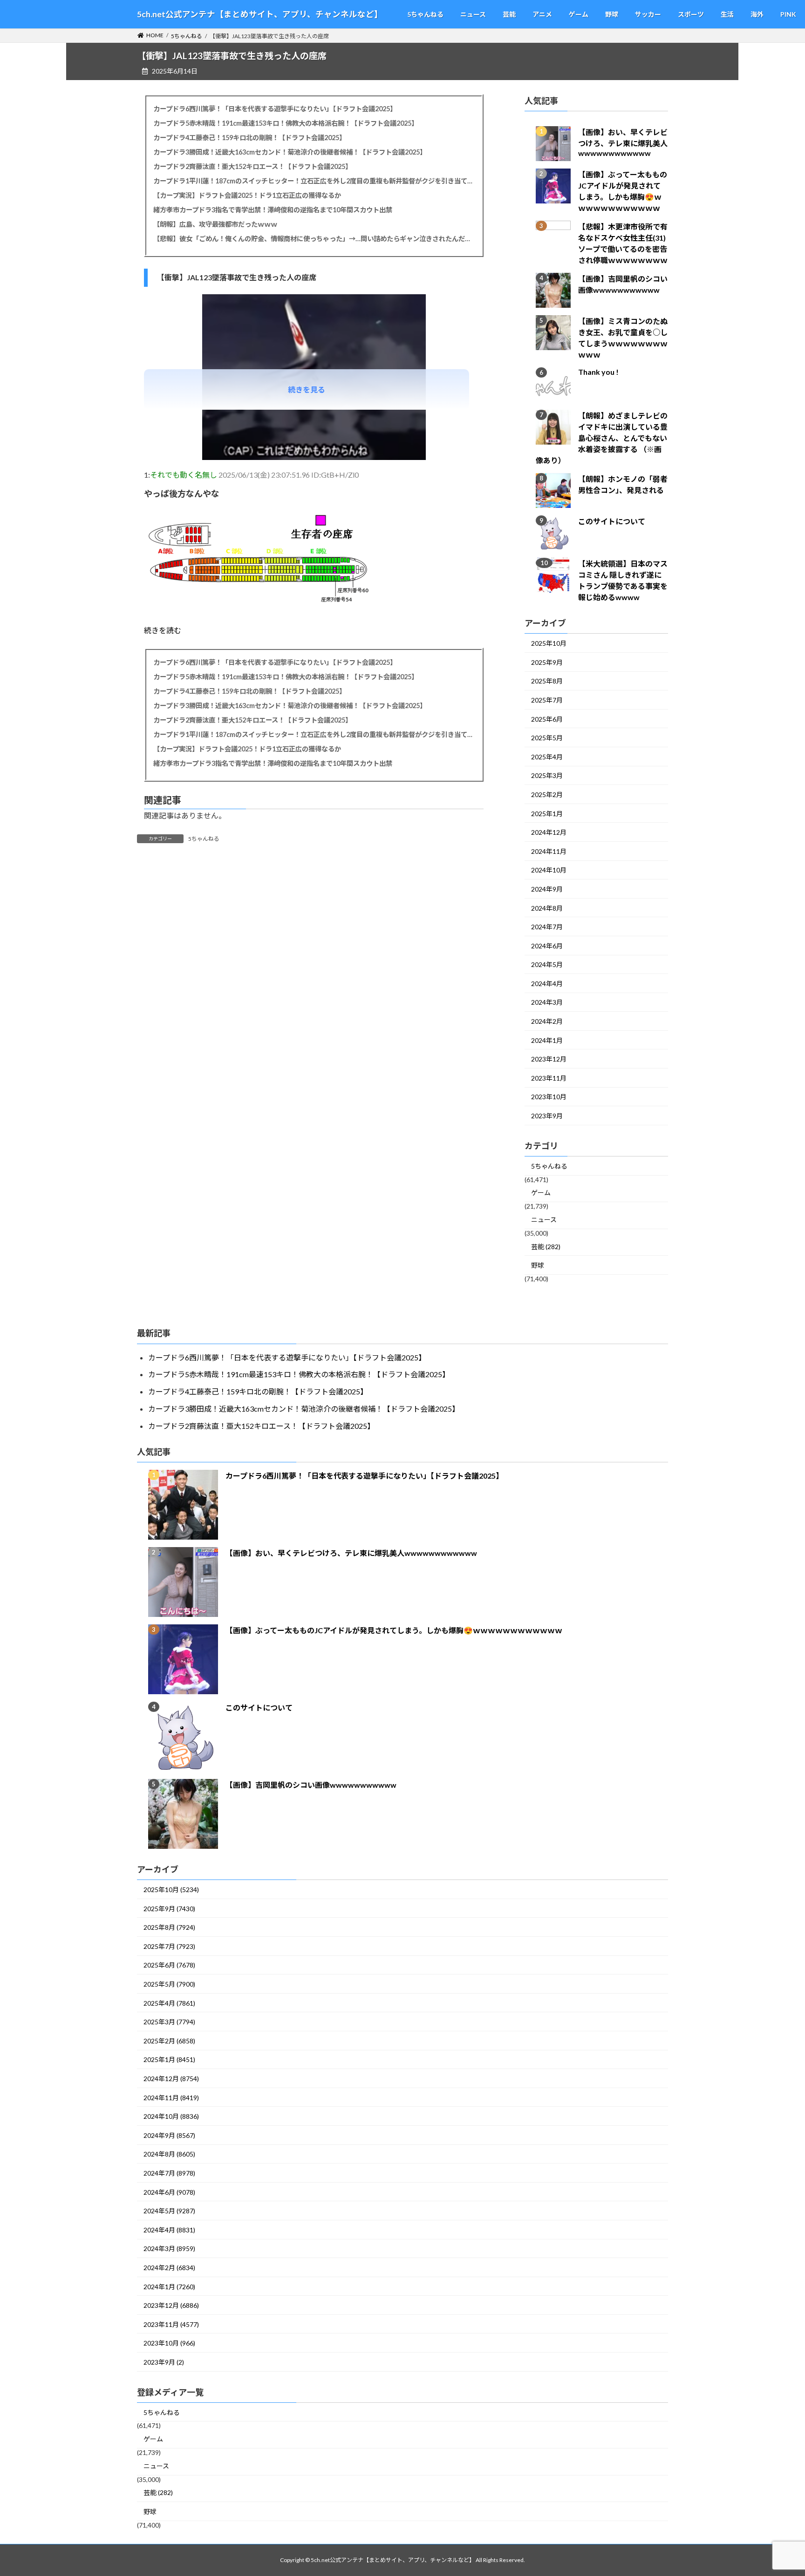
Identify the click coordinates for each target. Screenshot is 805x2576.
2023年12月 (549, 1059)
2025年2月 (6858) (169, 2041)
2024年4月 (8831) (169, 2230)
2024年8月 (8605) (169, 2154)
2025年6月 (547, 719)
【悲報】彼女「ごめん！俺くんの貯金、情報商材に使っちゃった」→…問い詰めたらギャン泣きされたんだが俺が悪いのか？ (314, 239)
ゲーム (541, 1193)
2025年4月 (547, 757)
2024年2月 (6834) (169, 2268)
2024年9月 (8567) (169, 2135)
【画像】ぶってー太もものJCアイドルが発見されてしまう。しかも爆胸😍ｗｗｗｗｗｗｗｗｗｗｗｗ (394, 1630)
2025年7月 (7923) (169, 1946)
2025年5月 (547, 738)
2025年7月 (547, 700)
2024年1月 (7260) (169, 2287)
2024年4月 (547, 984)
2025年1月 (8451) (169, 2059)
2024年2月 (547, 1022)
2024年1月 (547, 1040)
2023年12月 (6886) (171, 2305)
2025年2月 (547, 794)
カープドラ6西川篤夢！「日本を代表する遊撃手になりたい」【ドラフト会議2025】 (275, 109)
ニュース (544, 1220)
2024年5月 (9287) (169, 2211)
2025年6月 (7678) (169, 1965)
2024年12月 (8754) (171, 2079)
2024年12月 (549, 833)
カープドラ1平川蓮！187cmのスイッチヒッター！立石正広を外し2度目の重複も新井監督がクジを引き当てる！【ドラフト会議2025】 (314, 181)
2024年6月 (547, 946)
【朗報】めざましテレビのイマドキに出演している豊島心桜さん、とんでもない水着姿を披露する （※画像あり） (602, 438)
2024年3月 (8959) (169, 2248)
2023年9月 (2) (164, 2362)
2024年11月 (549, 851)
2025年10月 (549, 644)
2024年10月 (549, 870)
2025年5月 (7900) (169, 1984)
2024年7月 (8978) (169, 2173)
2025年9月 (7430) (169, 1909)
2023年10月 (549, 1097)
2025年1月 (547, 814)
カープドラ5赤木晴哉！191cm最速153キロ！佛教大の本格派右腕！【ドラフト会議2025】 (286, 123)
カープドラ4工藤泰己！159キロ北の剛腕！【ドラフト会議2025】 (249, 138)
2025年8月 (547, 681)
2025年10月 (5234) (171, 1890)
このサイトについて (612, 522)
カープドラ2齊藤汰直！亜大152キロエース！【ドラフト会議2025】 (252, 166)
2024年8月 (547, 908)
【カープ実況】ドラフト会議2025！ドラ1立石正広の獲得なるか (247, 195)
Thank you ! (598, 372)
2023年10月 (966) (169, 2343)
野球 (538, 1266)
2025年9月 (547, 662)
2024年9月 (547, 889)
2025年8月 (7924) (169, 1927)
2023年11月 (549, 1078)
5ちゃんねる (204, 839)
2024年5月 (547, 965)
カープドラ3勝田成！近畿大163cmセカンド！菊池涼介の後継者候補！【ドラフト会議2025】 (290, 152)
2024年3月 (547, 1003)
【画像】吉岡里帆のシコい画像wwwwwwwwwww (311, 1785)
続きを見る (307, 389)
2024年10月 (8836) (171, 2116)
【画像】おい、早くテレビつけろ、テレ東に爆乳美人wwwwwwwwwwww (623, 143)
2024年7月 (547, 927)
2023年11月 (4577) (171, 2324)
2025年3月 (547, 776)
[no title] (314, 457)
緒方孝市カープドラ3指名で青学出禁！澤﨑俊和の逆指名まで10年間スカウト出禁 (273, 210)
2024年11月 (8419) (171, 2098)
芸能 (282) (546, 1247)
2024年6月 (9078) (169, 2192)
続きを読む (163, 630)
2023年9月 (547, 1116)
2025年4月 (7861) (169, 2003)
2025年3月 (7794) (169, 2022)
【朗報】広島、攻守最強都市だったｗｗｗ (215, 224)
